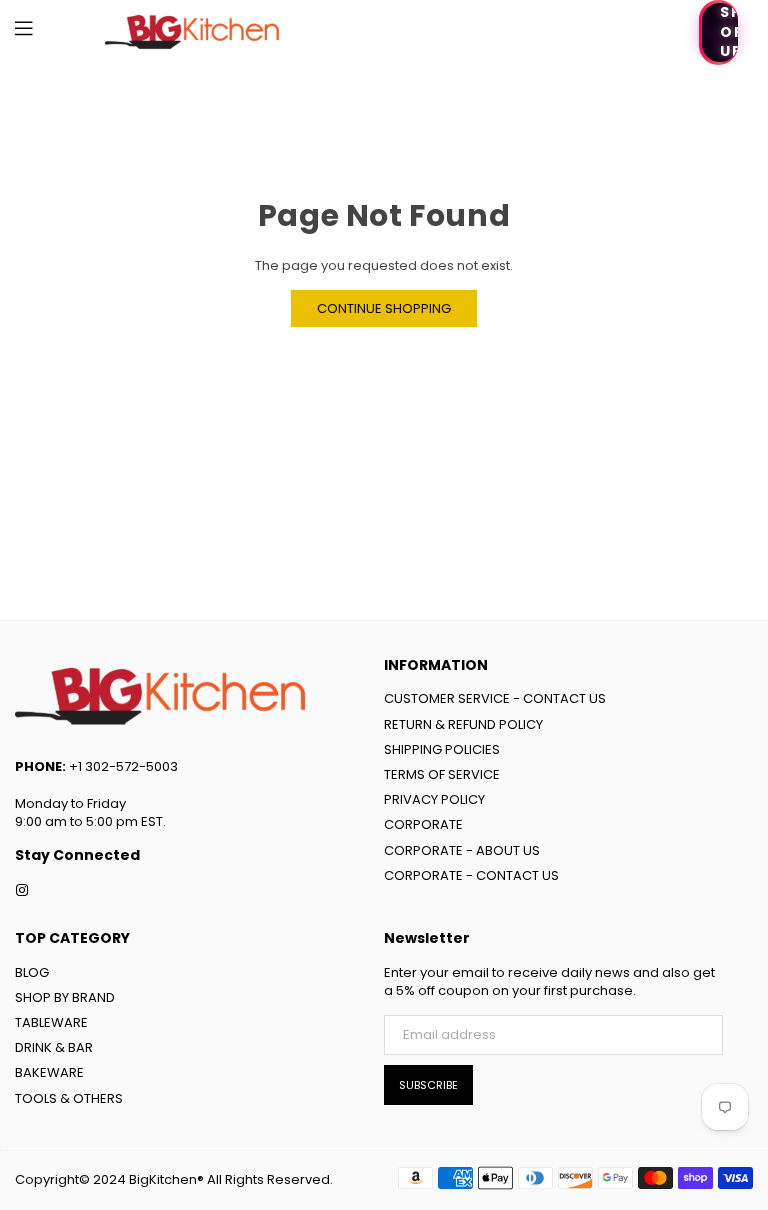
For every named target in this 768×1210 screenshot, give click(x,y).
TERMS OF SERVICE (442, 774)
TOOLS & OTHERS (69, 1098)
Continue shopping (384, 308)
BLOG (32, 972)
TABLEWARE (51, 1022)
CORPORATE (423, 824)
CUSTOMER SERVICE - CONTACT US (495, 698)
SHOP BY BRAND (65, 997)
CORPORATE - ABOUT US (462, 850)
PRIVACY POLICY (434, 799)
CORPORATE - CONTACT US (471, 875)
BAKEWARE (49, 1072)
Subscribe (428, 1085)
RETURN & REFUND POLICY (463, 724)
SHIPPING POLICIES (442, 749)
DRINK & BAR (54, 1047)
